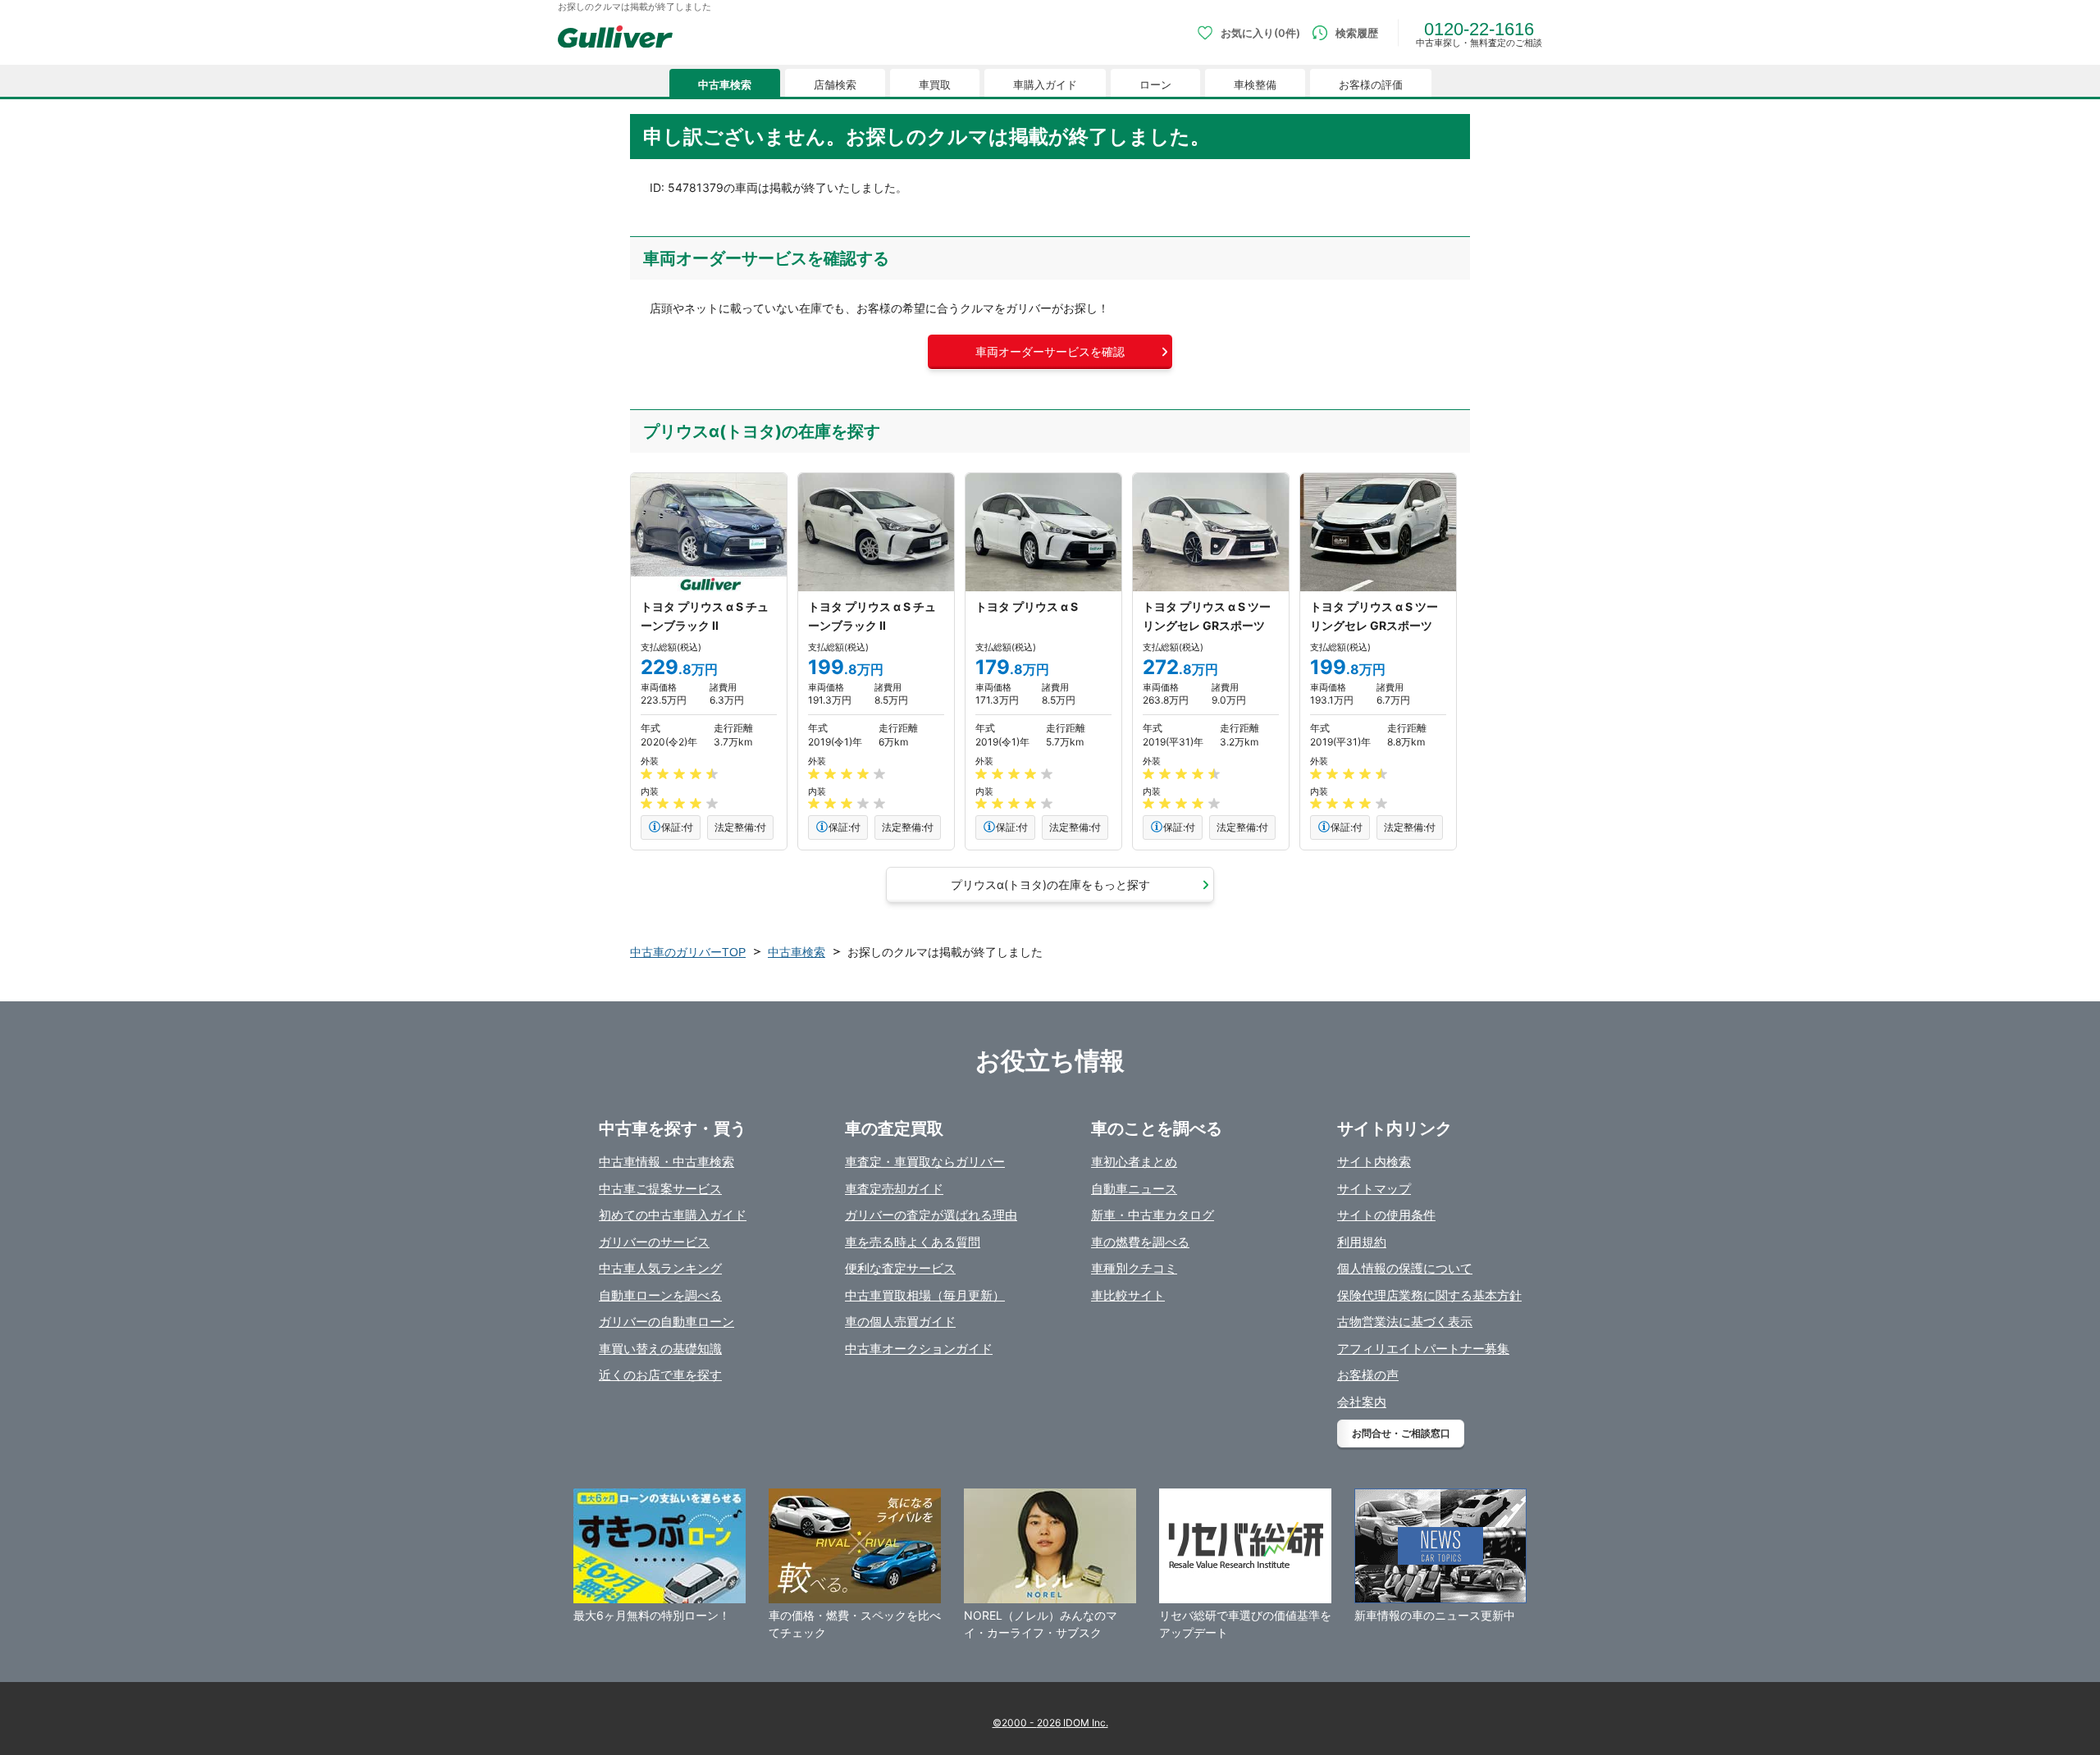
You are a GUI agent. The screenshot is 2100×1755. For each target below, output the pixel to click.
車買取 (935, 85)
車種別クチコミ (1134, 1268)
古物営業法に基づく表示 (1405, 1322)
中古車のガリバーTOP (688, 952)
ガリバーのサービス (654, 1242)
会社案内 (1362, 1402)
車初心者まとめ (1134, 1162)
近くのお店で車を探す (660, 1375)
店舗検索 (835, 85)
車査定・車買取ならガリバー (925, 1162)
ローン (1155, 85)
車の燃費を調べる (1140, 1242)
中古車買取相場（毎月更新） (925, 1295)
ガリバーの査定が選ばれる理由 (931, 1215)
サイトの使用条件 (1386, 1215)
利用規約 (1362, 1242)
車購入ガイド (1045, 85)
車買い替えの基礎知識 (660, 1349)
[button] (1050, 352)
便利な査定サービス (900, 1268)
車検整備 (1255, 85)
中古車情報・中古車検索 (667, 1162)
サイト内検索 (1374, 1162)
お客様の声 (1368, 1375)
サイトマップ (1374, 1189)
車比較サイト (1128, 1295)
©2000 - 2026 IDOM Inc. (1050, 1723)
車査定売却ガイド (894, 1189)
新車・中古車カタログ (1153, 1215)
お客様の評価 (1371, 85)
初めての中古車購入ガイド (673, 1215)
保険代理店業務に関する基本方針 (1429, 1295)
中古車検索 (725, 85)
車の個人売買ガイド (900, 1322)
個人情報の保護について (1405, 1268)
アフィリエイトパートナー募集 (1423, 1349)
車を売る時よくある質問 (913, 1242)
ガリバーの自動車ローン (667, 1322)
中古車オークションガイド (919, 1349)
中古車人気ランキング (660, 1268)
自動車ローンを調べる (660, 1295)
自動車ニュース (1134, 1189)
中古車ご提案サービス (660, 1189)
